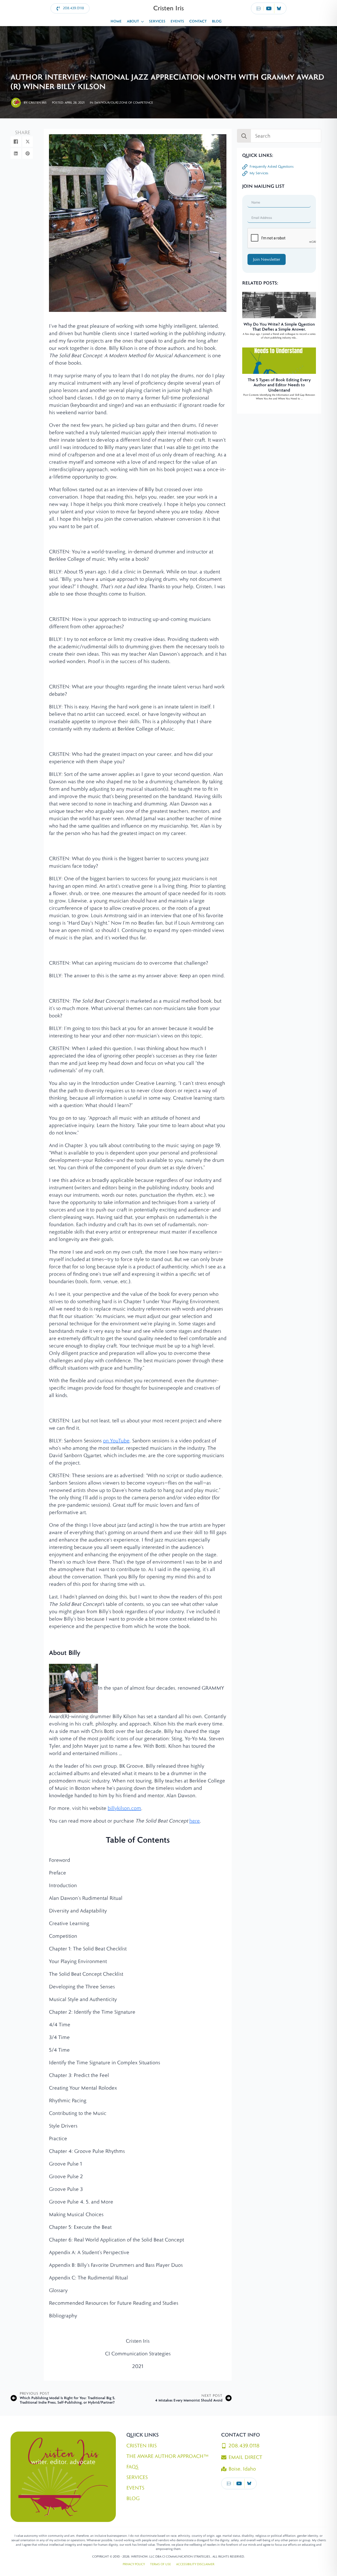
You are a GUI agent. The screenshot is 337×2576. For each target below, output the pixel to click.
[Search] (244, 136)
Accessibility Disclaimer (195, 2564)
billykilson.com (124, 1808)
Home (116, 21)
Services (157, 21)
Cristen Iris (142, 2446)
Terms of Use (160, 2564)
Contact (198, 21)
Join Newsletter (267, 259)
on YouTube (116, 1441)
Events (177, 21)
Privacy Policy (134, 2564)
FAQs (132, 2467)
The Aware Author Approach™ (167, 2456)
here (195, 1821)
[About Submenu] (143, 22)
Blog (217, 21)
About (133, 21)
